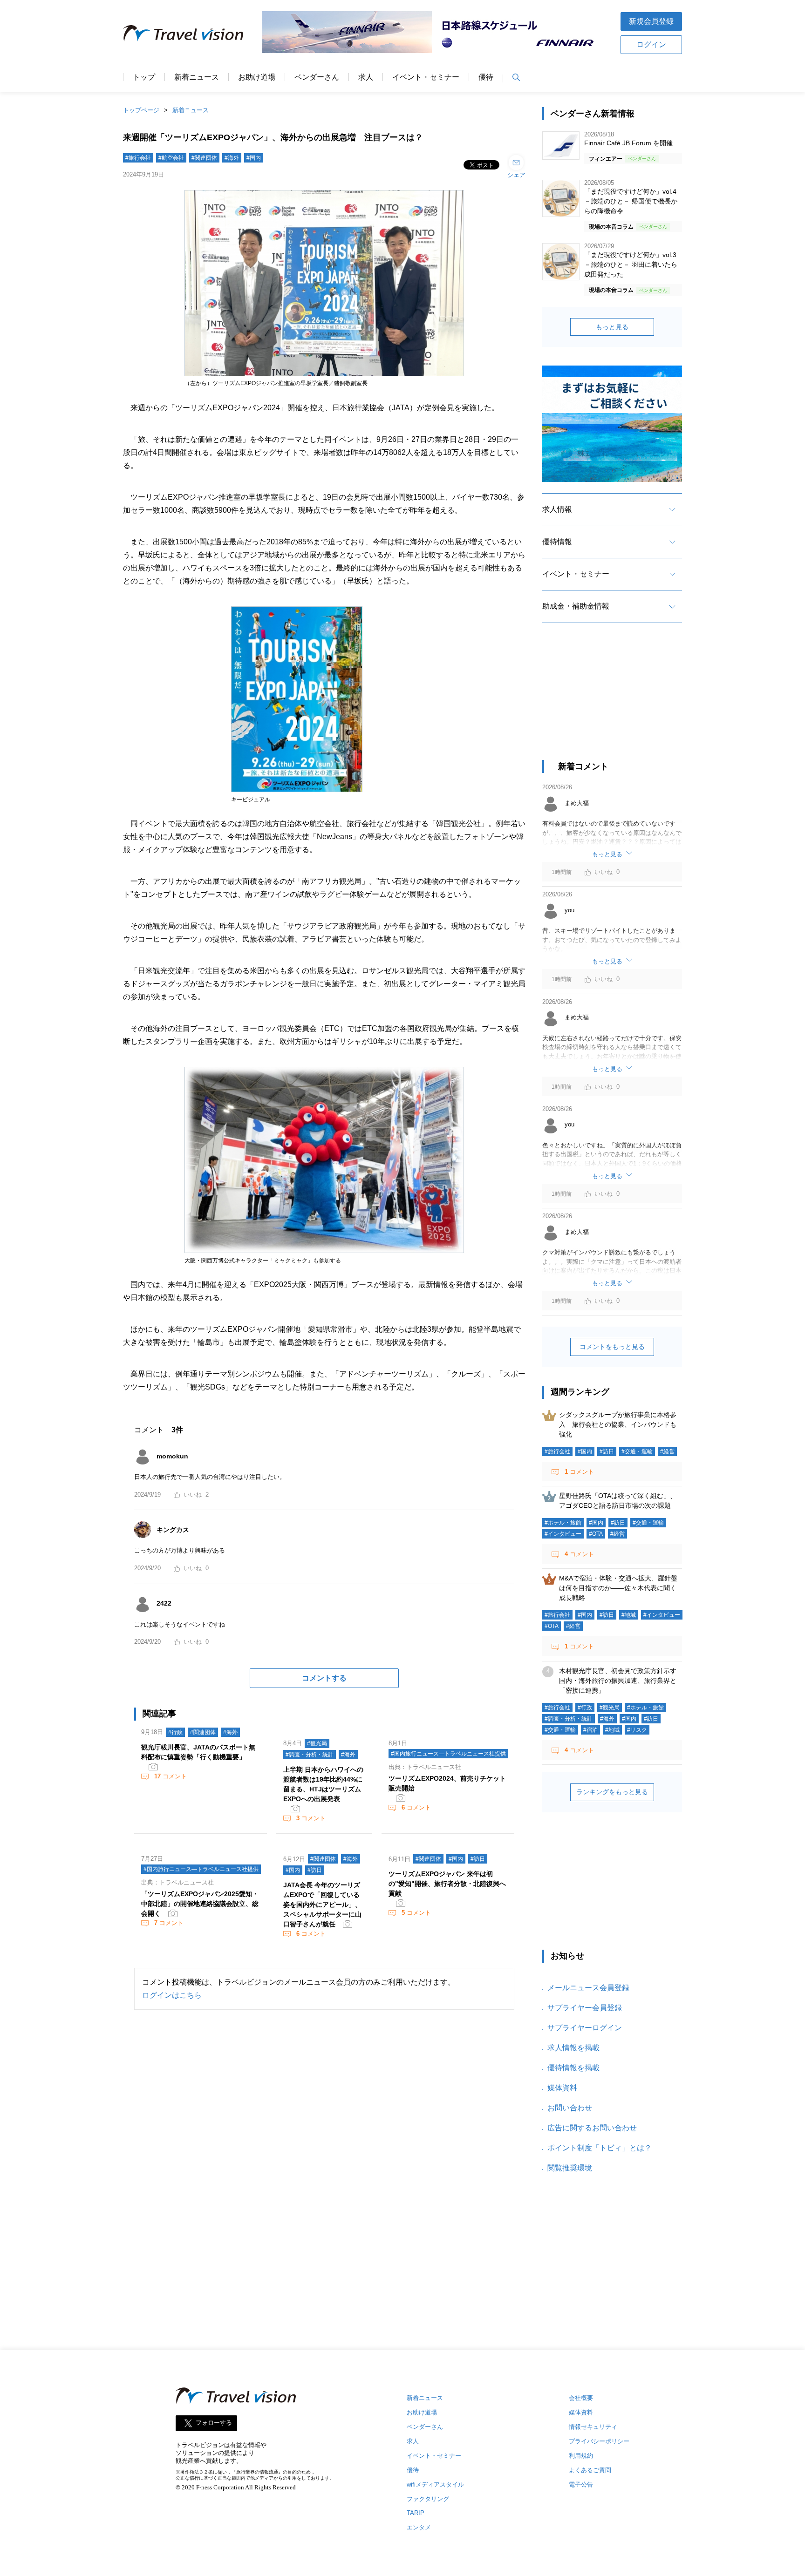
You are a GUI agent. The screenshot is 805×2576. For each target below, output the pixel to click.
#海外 (232, 158)
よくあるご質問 (590, 2470)
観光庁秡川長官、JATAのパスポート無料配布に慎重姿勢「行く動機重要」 (198, 1752)
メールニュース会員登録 (588, 1988)
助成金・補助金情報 (576, 606)
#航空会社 (171, 158)
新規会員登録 (651, 21)
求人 (366, 77)
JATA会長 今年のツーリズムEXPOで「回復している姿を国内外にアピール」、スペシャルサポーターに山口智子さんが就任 (322, 1905)
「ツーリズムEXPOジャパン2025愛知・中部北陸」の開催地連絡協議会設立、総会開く (200, 1904)
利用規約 (581, 2456)
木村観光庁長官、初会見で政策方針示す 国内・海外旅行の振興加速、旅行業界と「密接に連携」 (621, 1681)
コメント (171, 1776)
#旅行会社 (138, 158)
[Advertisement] (612, 700)
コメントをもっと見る (612, 1347)
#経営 (667, 1451)
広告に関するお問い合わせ (592, 2128)
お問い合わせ (570, 2108)
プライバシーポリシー (599, 2441)
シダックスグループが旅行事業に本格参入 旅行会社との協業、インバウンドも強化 (618, 1424)
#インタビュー (563, 1534)
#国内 (254, 158)
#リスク (637, 1730)
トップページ (141, 110)
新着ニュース (197, 77)
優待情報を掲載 (573, 2068)
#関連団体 (204, 158)
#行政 (175, 1732)
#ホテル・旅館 (563, 1523)
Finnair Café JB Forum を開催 (628, 143)
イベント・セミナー (426, 77)
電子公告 (581, 2484)
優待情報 (557, 542)
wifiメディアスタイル (435, 2484)
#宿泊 (590, 1730)
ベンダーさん (317, 77)
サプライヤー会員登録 (585, 2008)
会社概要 (581, 2398)
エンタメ (419, 2527)
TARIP (416, 2513)
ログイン (651, 44)
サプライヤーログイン (585, 2028)
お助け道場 (257, 77)
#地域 (629, 1615)
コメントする (324, 1678)
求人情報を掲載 (573, 2048)
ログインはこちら (172, 1995)
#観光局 (317, 1743)
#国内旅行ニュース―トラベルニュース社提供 (448, 1754)
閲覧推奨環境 (570, 2168)
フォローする (214, 2423)
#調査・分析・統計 (310, 1755)
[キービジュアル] (297, 792)
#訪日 (315, 1870)
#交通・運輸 (637, 1451)
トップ (144, 77)
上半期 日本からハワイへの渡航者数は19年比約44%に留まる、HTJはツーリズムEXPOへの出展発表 (323, 1784)
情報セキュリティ (593, 2427)
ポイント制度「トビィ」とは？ (600, 2148)
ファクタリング (428, 2499)
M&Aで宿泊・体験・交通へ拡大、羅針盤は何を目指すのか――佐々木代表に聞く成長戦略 (618, 1588)
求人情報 (557, 509)
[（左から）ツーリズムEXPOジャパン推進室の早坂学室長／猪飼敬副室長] (324, 376)
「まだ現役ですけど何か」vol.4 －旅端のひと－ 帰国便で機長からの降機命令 (631, 201)
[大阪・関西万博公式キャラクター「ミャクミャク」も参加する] (324, 1253)
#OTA (596, 1534)
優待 (486, 77)
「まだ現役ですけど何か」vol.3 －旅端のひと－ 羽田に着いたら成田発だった (631, 264)
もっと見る (612, 327)
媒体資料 (562, 2088)
